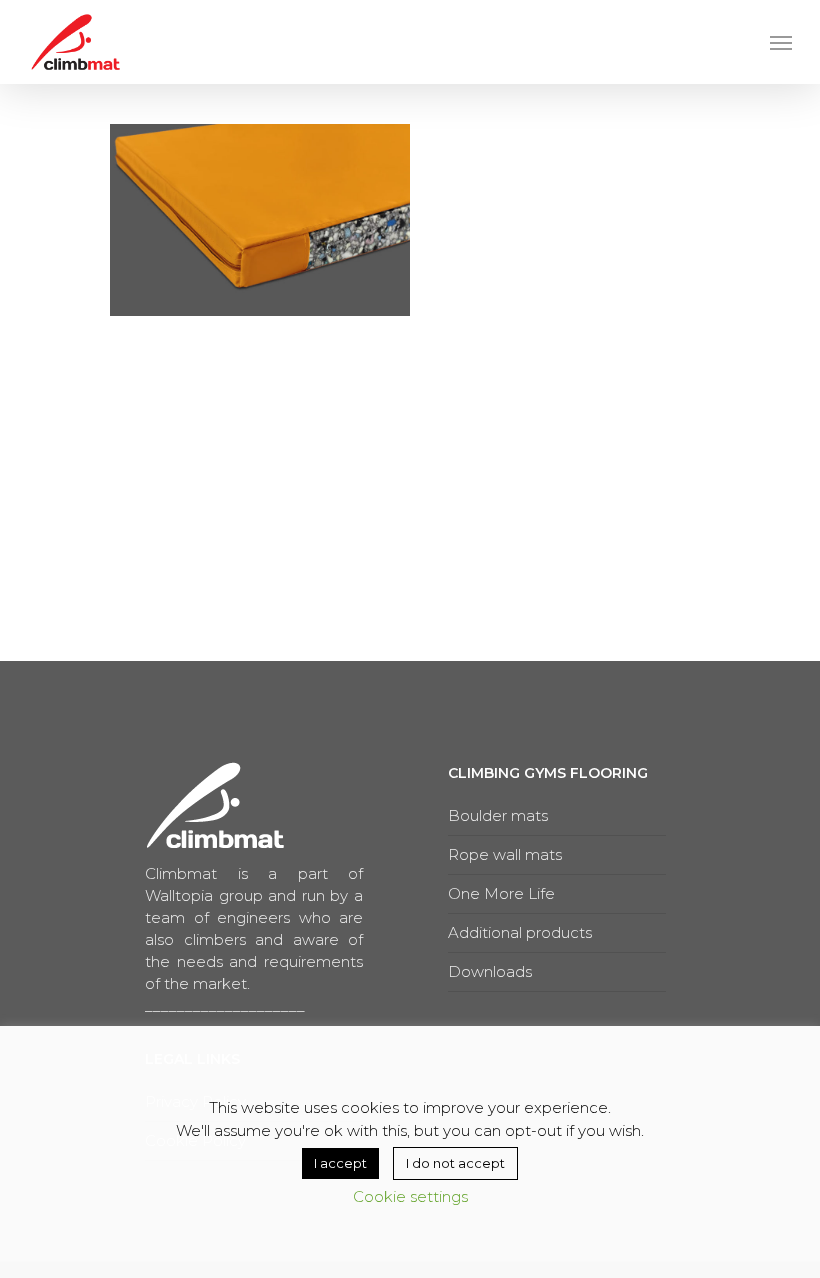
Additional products (520, 932)
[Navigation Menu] (781, 42)
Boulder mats (498, 815)
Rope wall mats (505, 854)
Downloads (490, 971)
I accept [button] (340, 1163)
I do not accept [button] (455, 1163)
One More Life (501, 893)
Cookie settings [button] (410, 1196)
